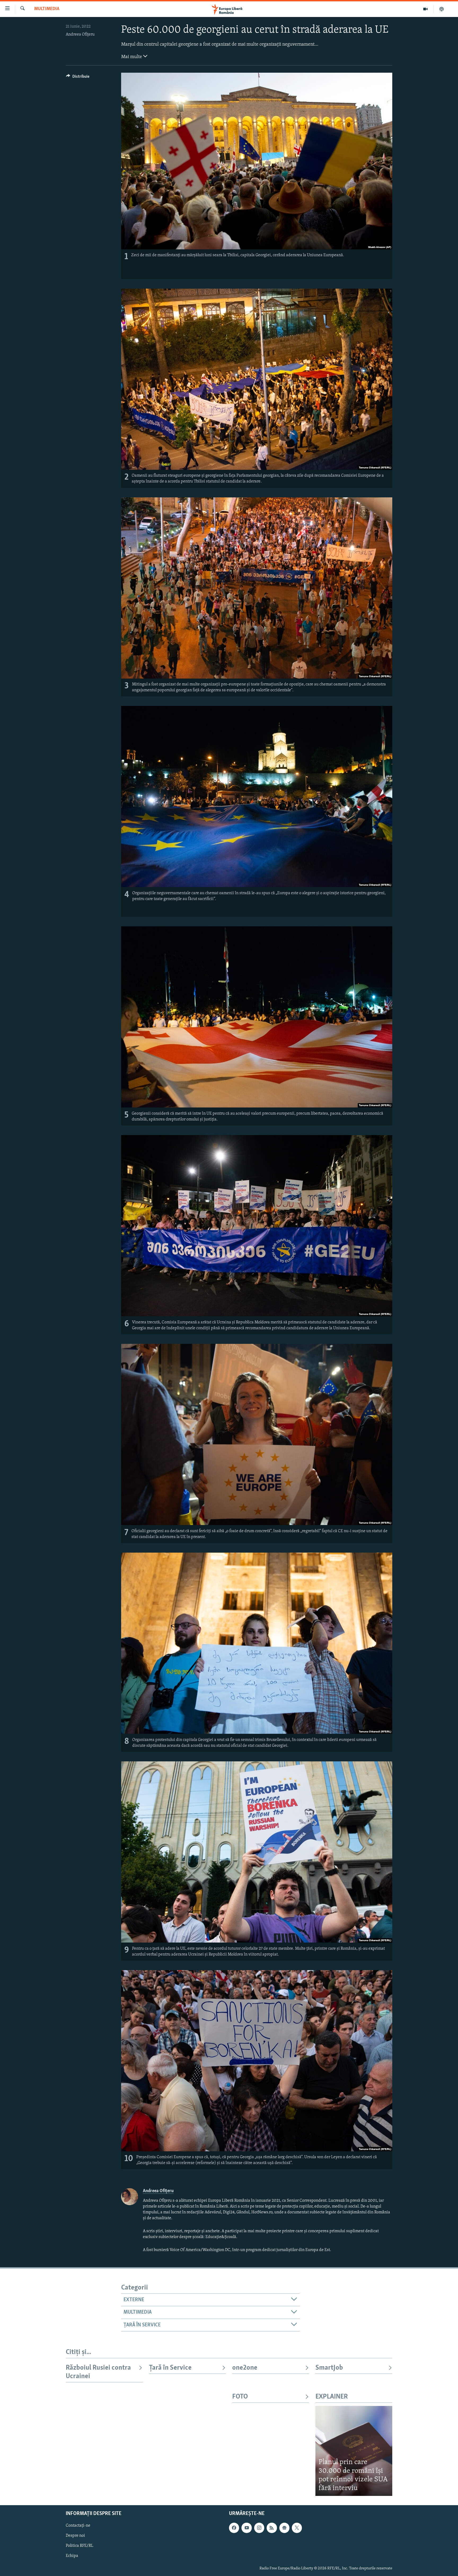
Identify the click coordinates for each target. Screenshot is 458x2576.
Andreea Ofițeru (80, 34)
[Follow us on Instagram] (259, 2528)
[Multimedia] (426, 9)
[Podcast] (442, 9)
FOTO (240, 2397)
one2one (245, 2368)
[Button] (78, 78)
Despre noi (75, 2536)
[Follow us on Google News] (284, 2528)
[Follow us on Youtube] (246, 2528)
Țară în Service (170, 2368)
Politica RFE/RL (80, 2546)
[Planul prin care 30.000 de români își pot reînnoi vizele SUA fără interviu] (354, 2451)
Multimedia (47, 9)
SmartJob (329, 2368)
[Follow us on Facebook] (234, 2528)
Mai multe (132, 57)
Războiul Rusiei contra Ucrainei (98, 2372)
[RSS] (272, 2528)
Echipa (72, 2556)
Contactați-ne (78, 2526)
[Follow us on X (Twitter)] (297, 2528)
